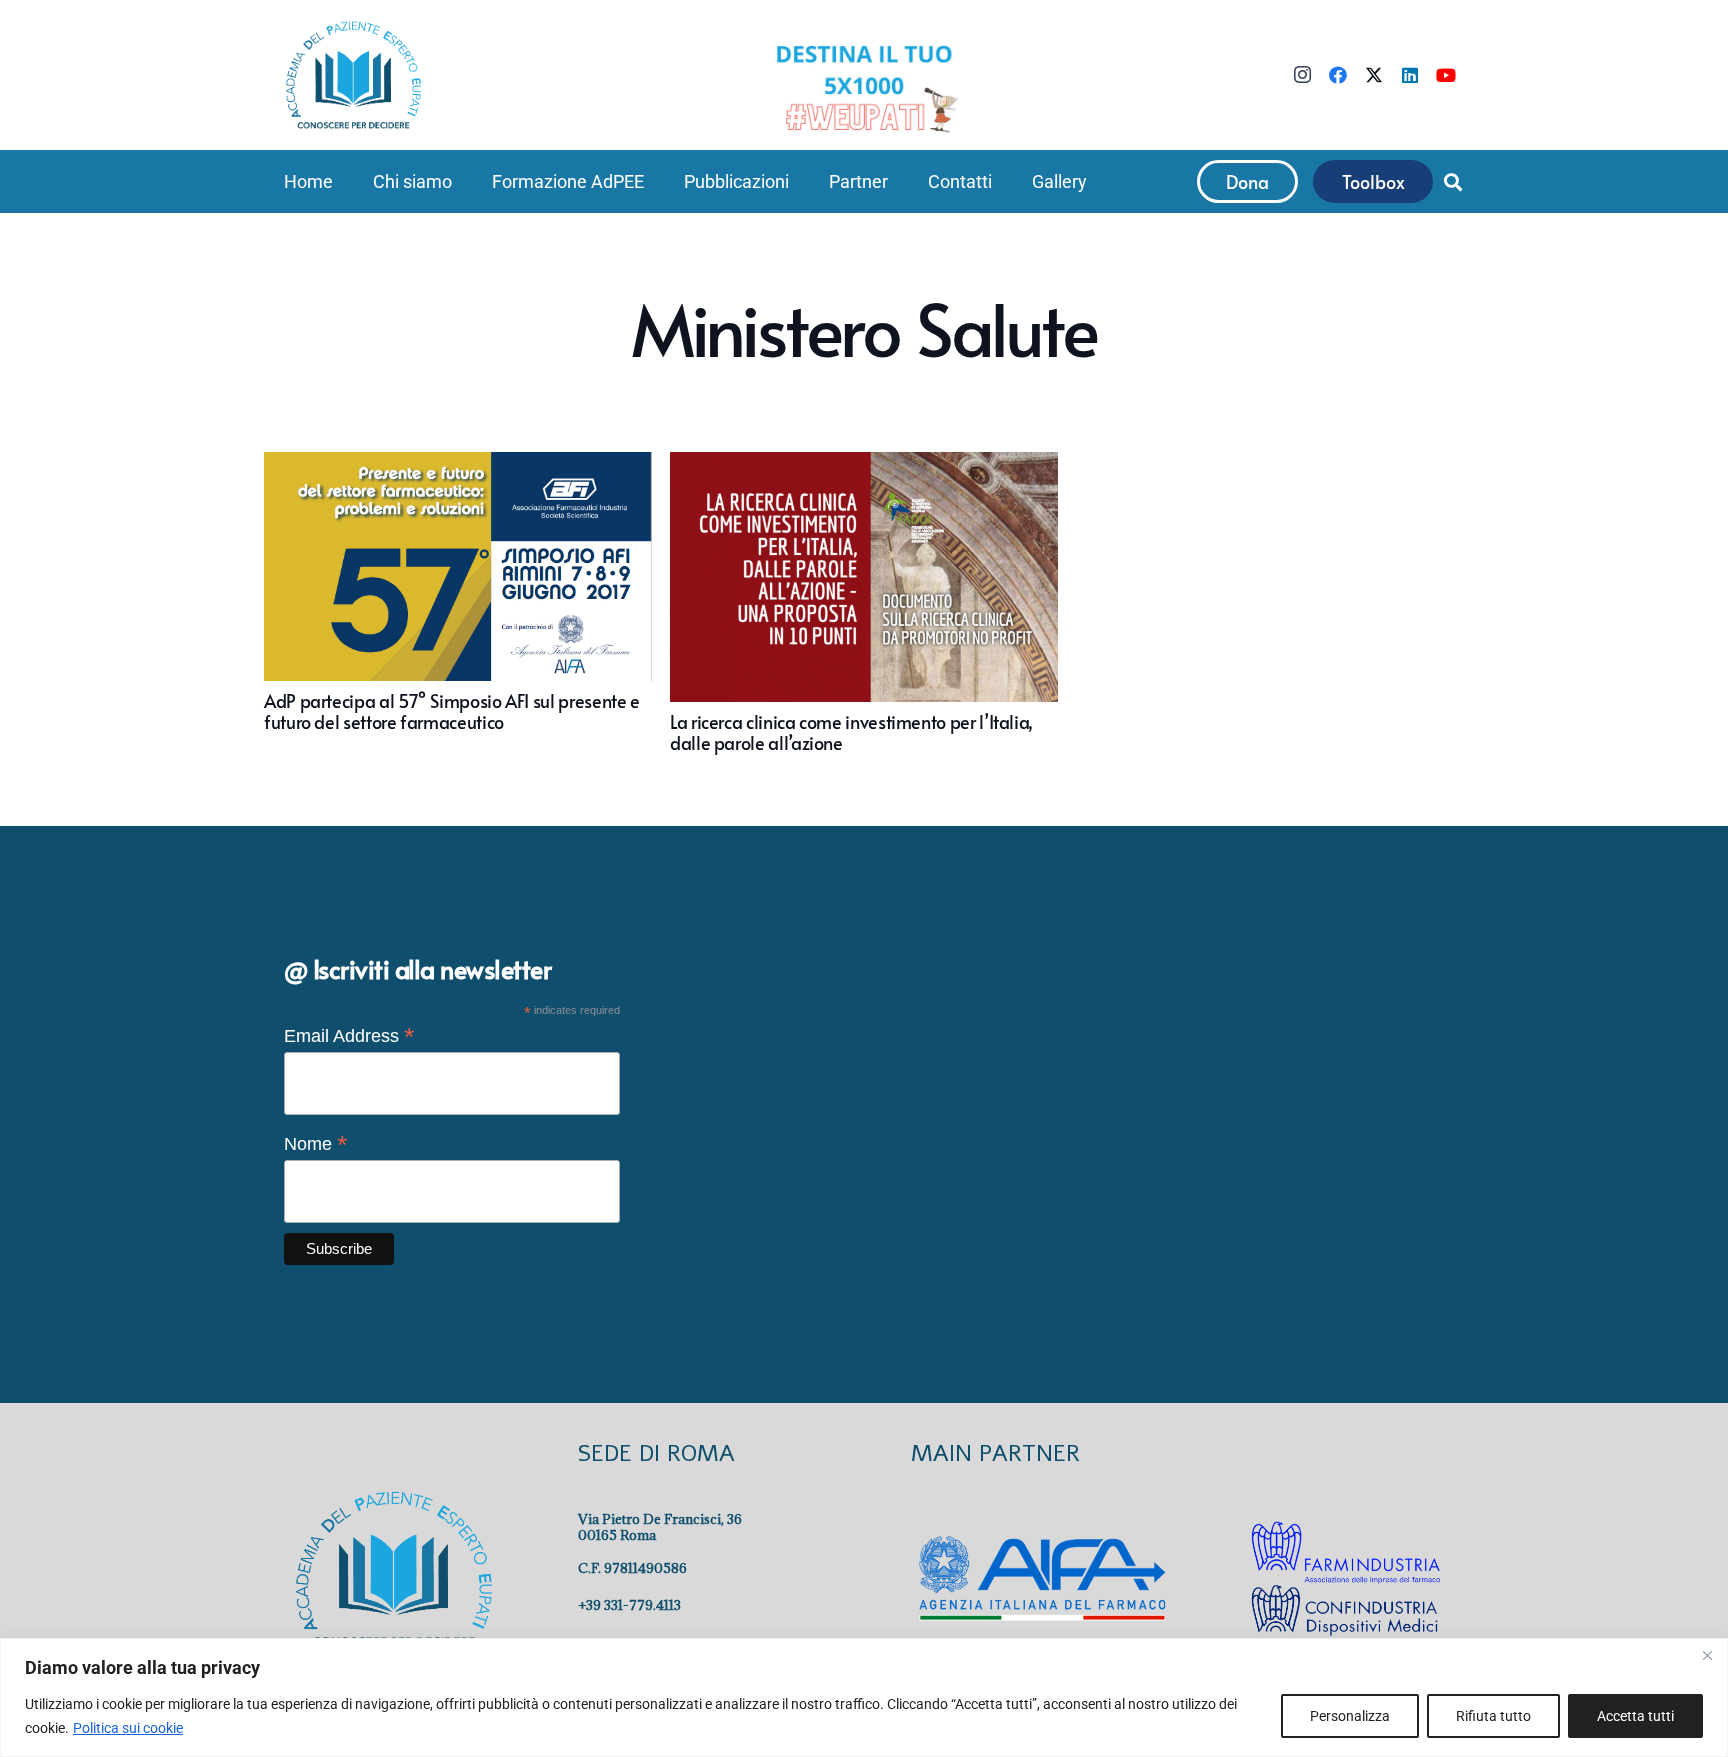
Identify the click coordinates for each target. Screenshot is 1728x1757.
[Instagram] (1302, 75)
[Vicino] (1707, 1655)
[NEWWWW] (864, 87)
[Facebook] (1338, 75)
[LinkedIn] (1410, 75)
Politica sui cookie (128, 1728)
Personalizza (1350, 1716)
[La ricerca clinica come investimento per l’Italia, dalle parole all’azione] (864, 602)
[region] (864, 1697)
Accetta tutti (1635, 1716)
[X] (1374, 75)
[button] (463, 181)
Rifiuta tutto (1493, 1716)
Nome (316, 1144)
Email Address (349, 1036)
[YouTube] (1446, 75)
